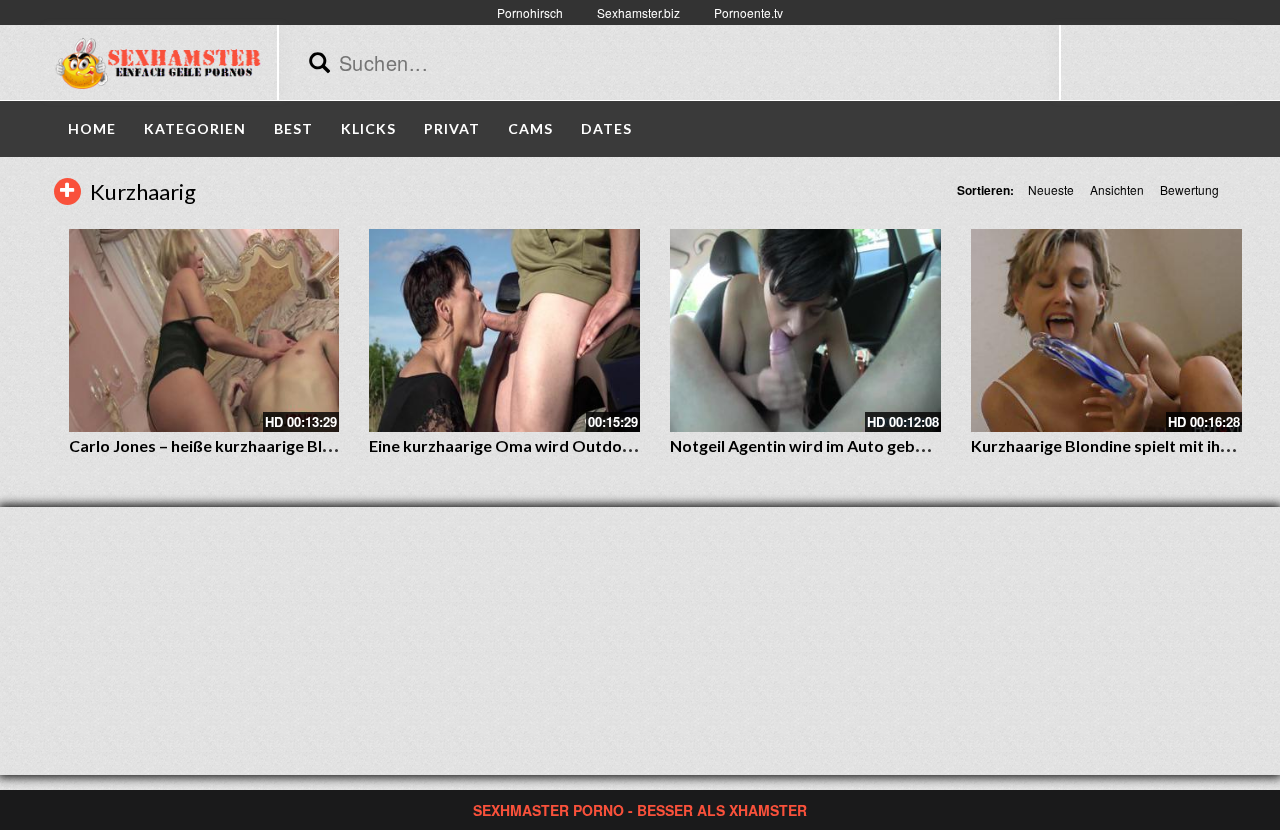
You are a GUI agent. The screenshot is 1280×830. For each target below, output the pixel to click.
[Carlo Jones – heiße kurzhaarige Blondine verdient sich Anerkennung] (204, 330)
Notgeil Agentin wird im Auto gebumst (811, 445)
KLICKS (368, 128)
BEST (293, 128)
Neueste (1051, 189)
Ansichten (1117, 189)
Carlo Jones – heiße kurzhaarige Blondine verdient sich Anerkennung (321, 445)
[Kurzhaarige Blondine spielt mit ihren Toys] (1106, 330)
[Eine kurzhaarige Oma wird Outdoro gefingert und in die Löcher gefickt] (504, 330)
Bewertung (1189, 189)
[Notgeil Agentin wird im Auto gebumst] (805, 330)
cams (530, 128)
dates (606, 128)
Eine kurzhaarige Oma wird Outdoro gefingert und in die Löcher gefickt (630, 445)
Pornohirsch (530, 12)
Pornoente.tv (748, 12)
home (92, 128)
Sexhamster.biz (638, 12)
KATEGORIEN (195, 128)
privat (452, 128)
